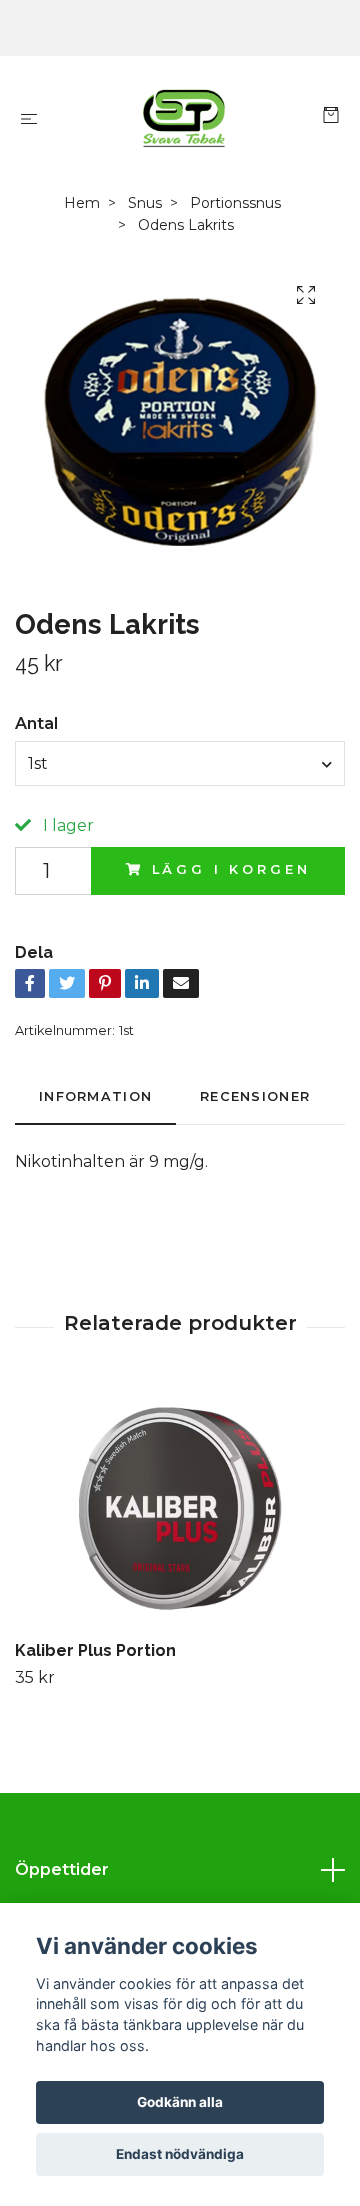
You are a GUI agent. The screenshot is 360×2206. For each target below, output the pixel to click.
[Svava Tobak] (184, 118)
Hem (82, 203)
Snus (145, 203)
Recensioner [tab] (255, 1096)
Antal (36, 723)
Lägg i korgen (231, 869)
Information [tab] (95, 1096)
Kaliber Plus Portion (95, 1650)
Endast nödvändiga (180, 2154)
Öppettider (62, 1869)
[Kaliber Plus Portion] (180, 1508)
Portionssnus (235, 203)
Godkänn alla (180, 2102)
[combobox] (180, 763)
